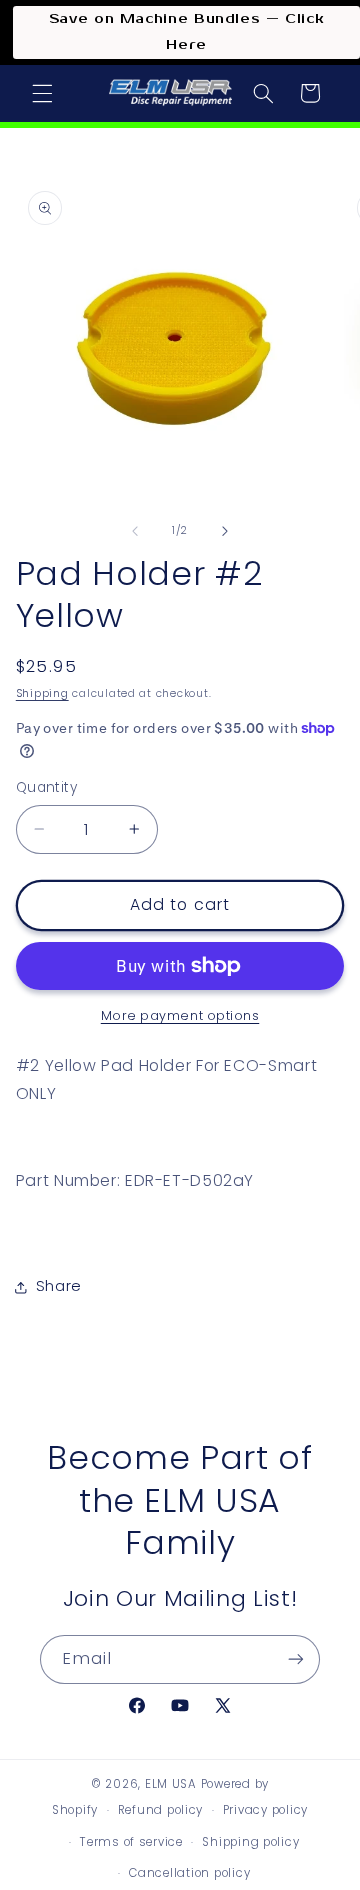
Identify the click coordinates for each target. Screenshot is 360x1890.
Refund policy (161, 1810)
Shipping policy (250, 1842)
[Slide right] (225, 531)
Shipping (42, 693)
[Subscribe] (296, 1659)
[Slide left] (135, 531)
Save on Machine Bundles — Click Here (187, 32)
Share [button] (59, 1286)
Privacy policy (265, 1810)
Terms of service (131, 1842)
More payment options (180, 1015)
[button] (42, 93)
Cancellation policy (189, 1873)
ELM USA (171, 1784)
